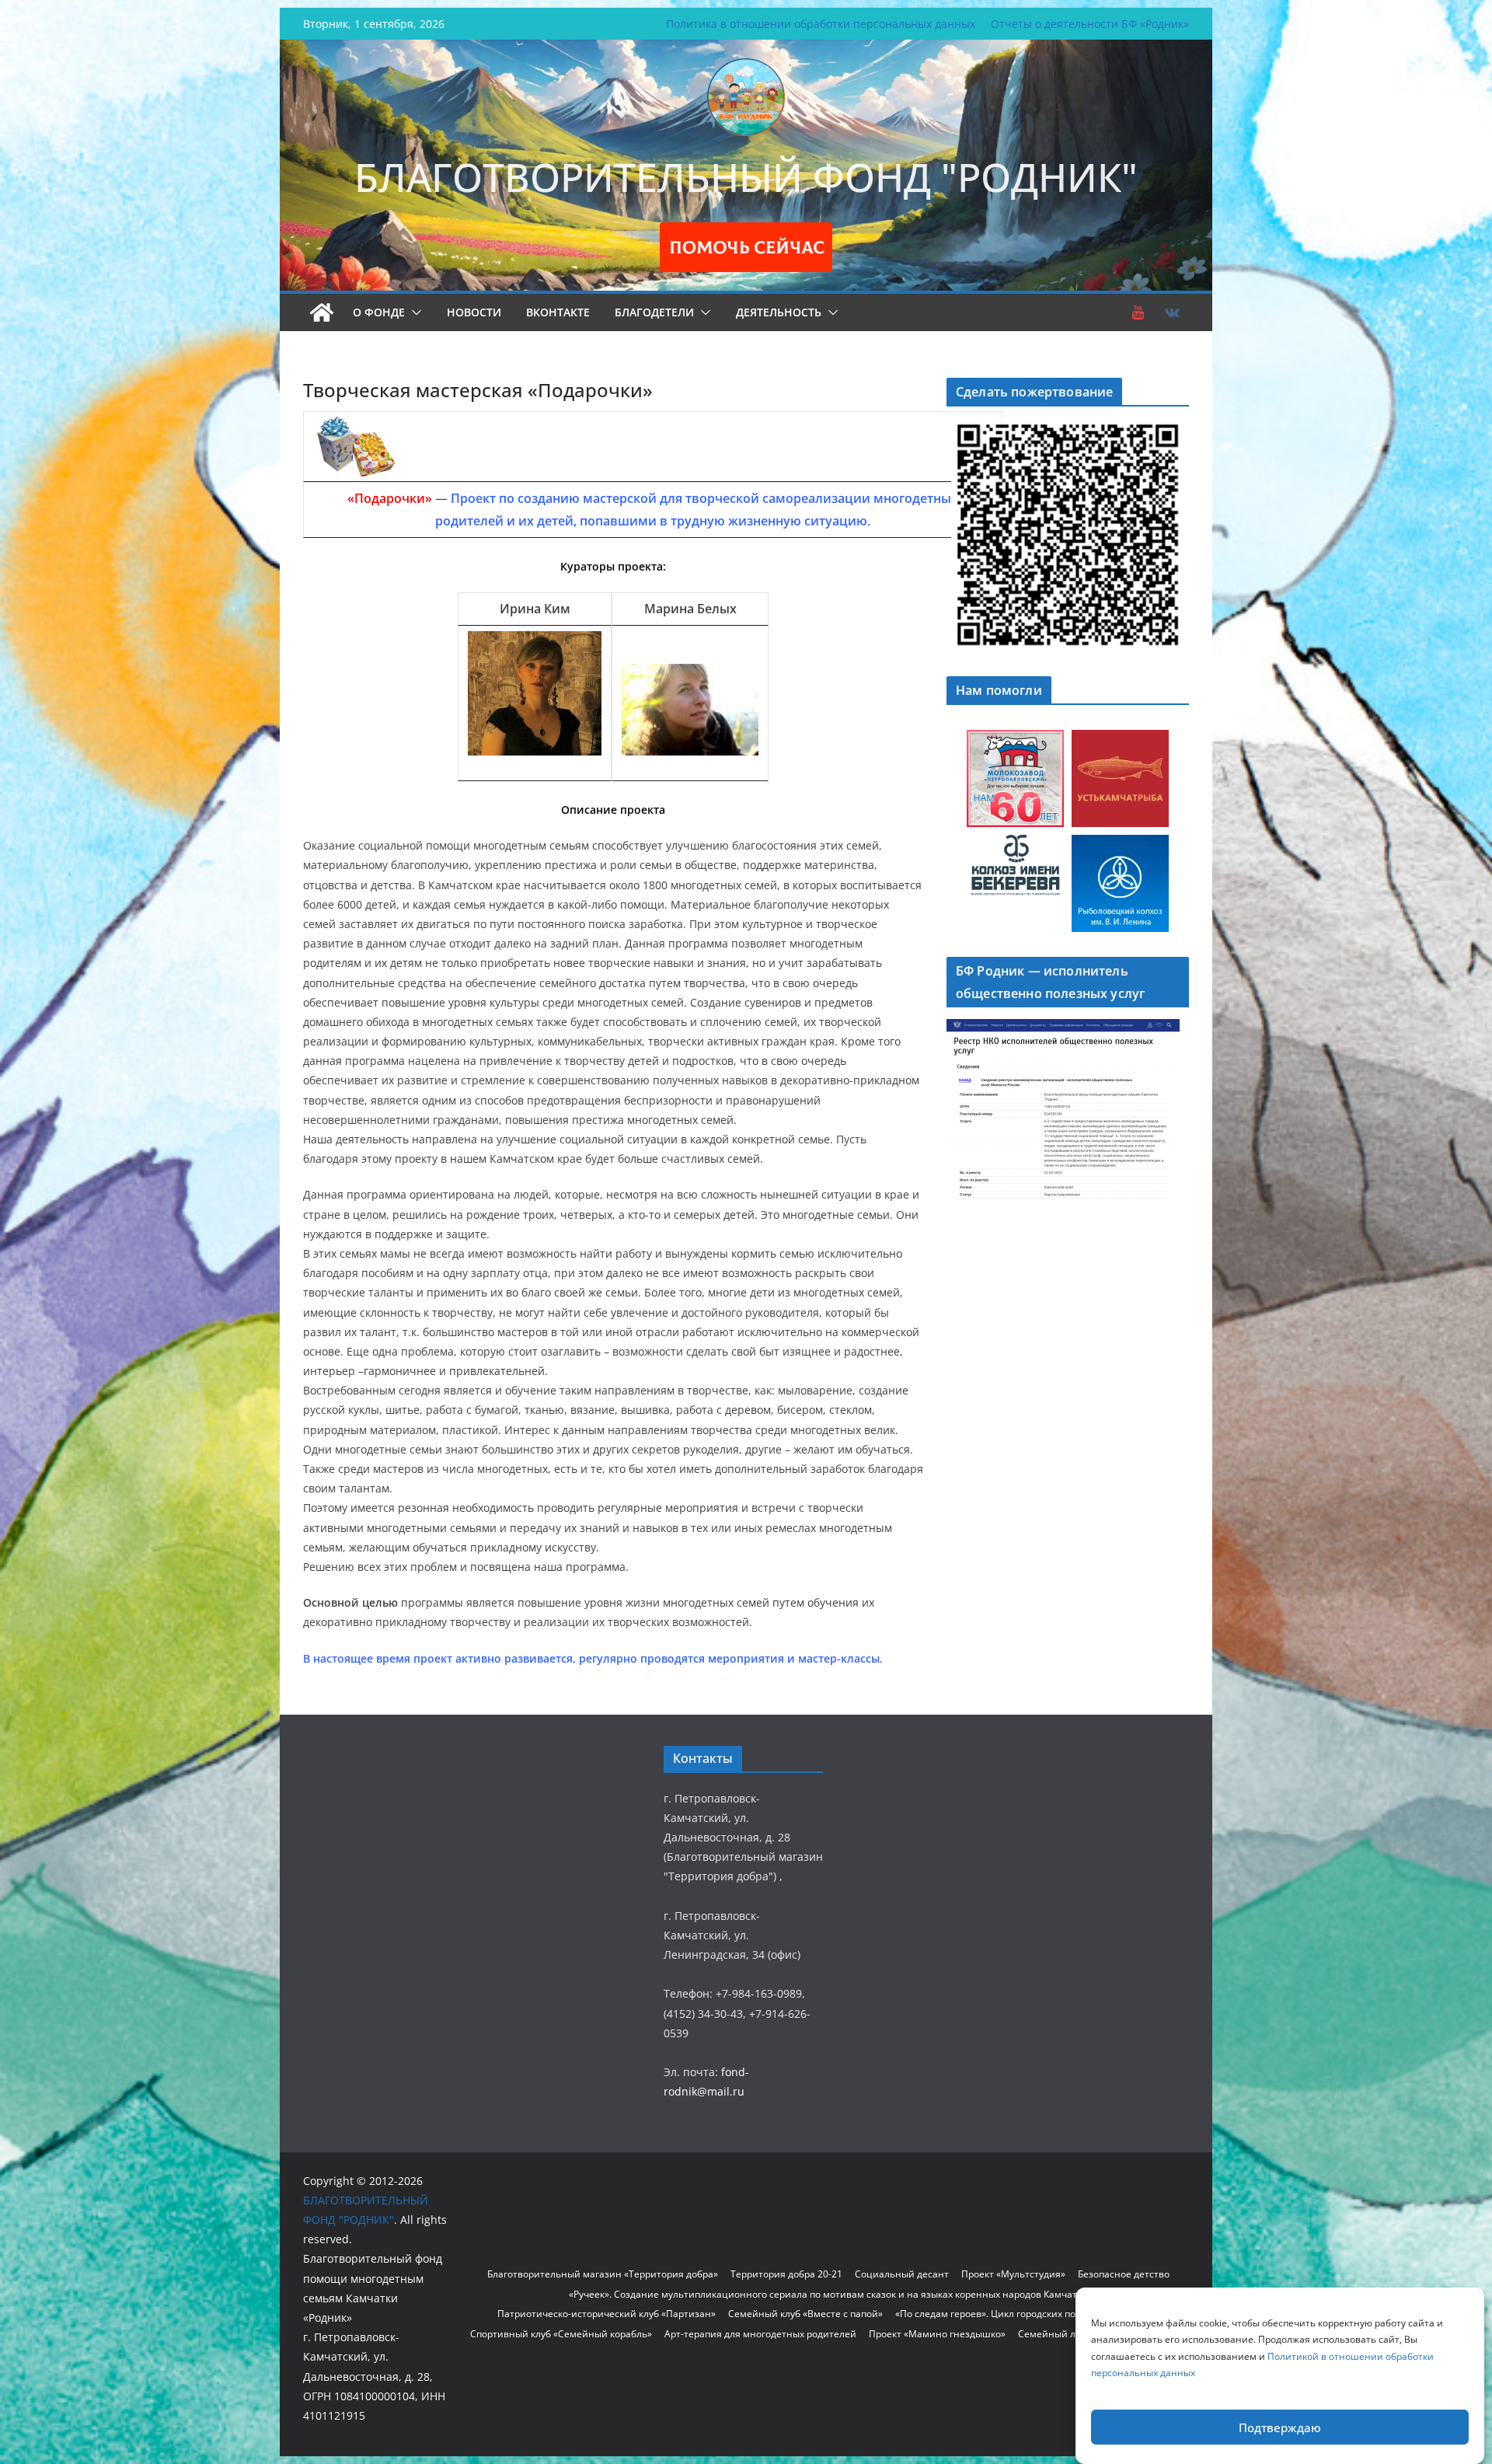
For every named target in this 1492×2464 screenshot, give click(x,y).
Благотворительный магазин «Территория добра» (603, 2274)
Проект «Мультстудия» (1013, 2274)
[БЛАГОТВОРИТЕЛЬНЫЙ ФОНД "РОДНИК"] (322, 312)
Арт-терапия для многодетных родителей (760, 2334)
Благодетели (654, 312)
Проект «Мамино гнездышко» (937, 2334)
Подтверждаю (1280, 2427)
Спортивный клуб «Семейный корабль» (561, 2334)
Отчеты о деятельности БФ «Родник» (1090, 24)
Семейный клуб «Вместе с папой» (805, 2314)
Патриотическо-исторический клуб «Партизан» (607, 2314)
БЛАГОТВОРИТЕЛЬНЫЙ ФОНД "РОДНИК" (746, 177)
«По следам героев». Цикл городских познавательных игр (1027, 2314)
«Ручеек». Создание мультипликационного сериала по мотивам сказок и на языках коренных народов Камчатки (828, 2294)
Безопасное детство (1124, 2274)
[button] (413, 312)
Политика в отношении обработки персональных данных (821, 24)
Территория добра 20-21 (786, 2274)
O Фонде (379, 312)
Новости (474, 312)
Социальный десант (902, 2274)
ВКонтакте (558, 312)
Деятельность (779, 312)
